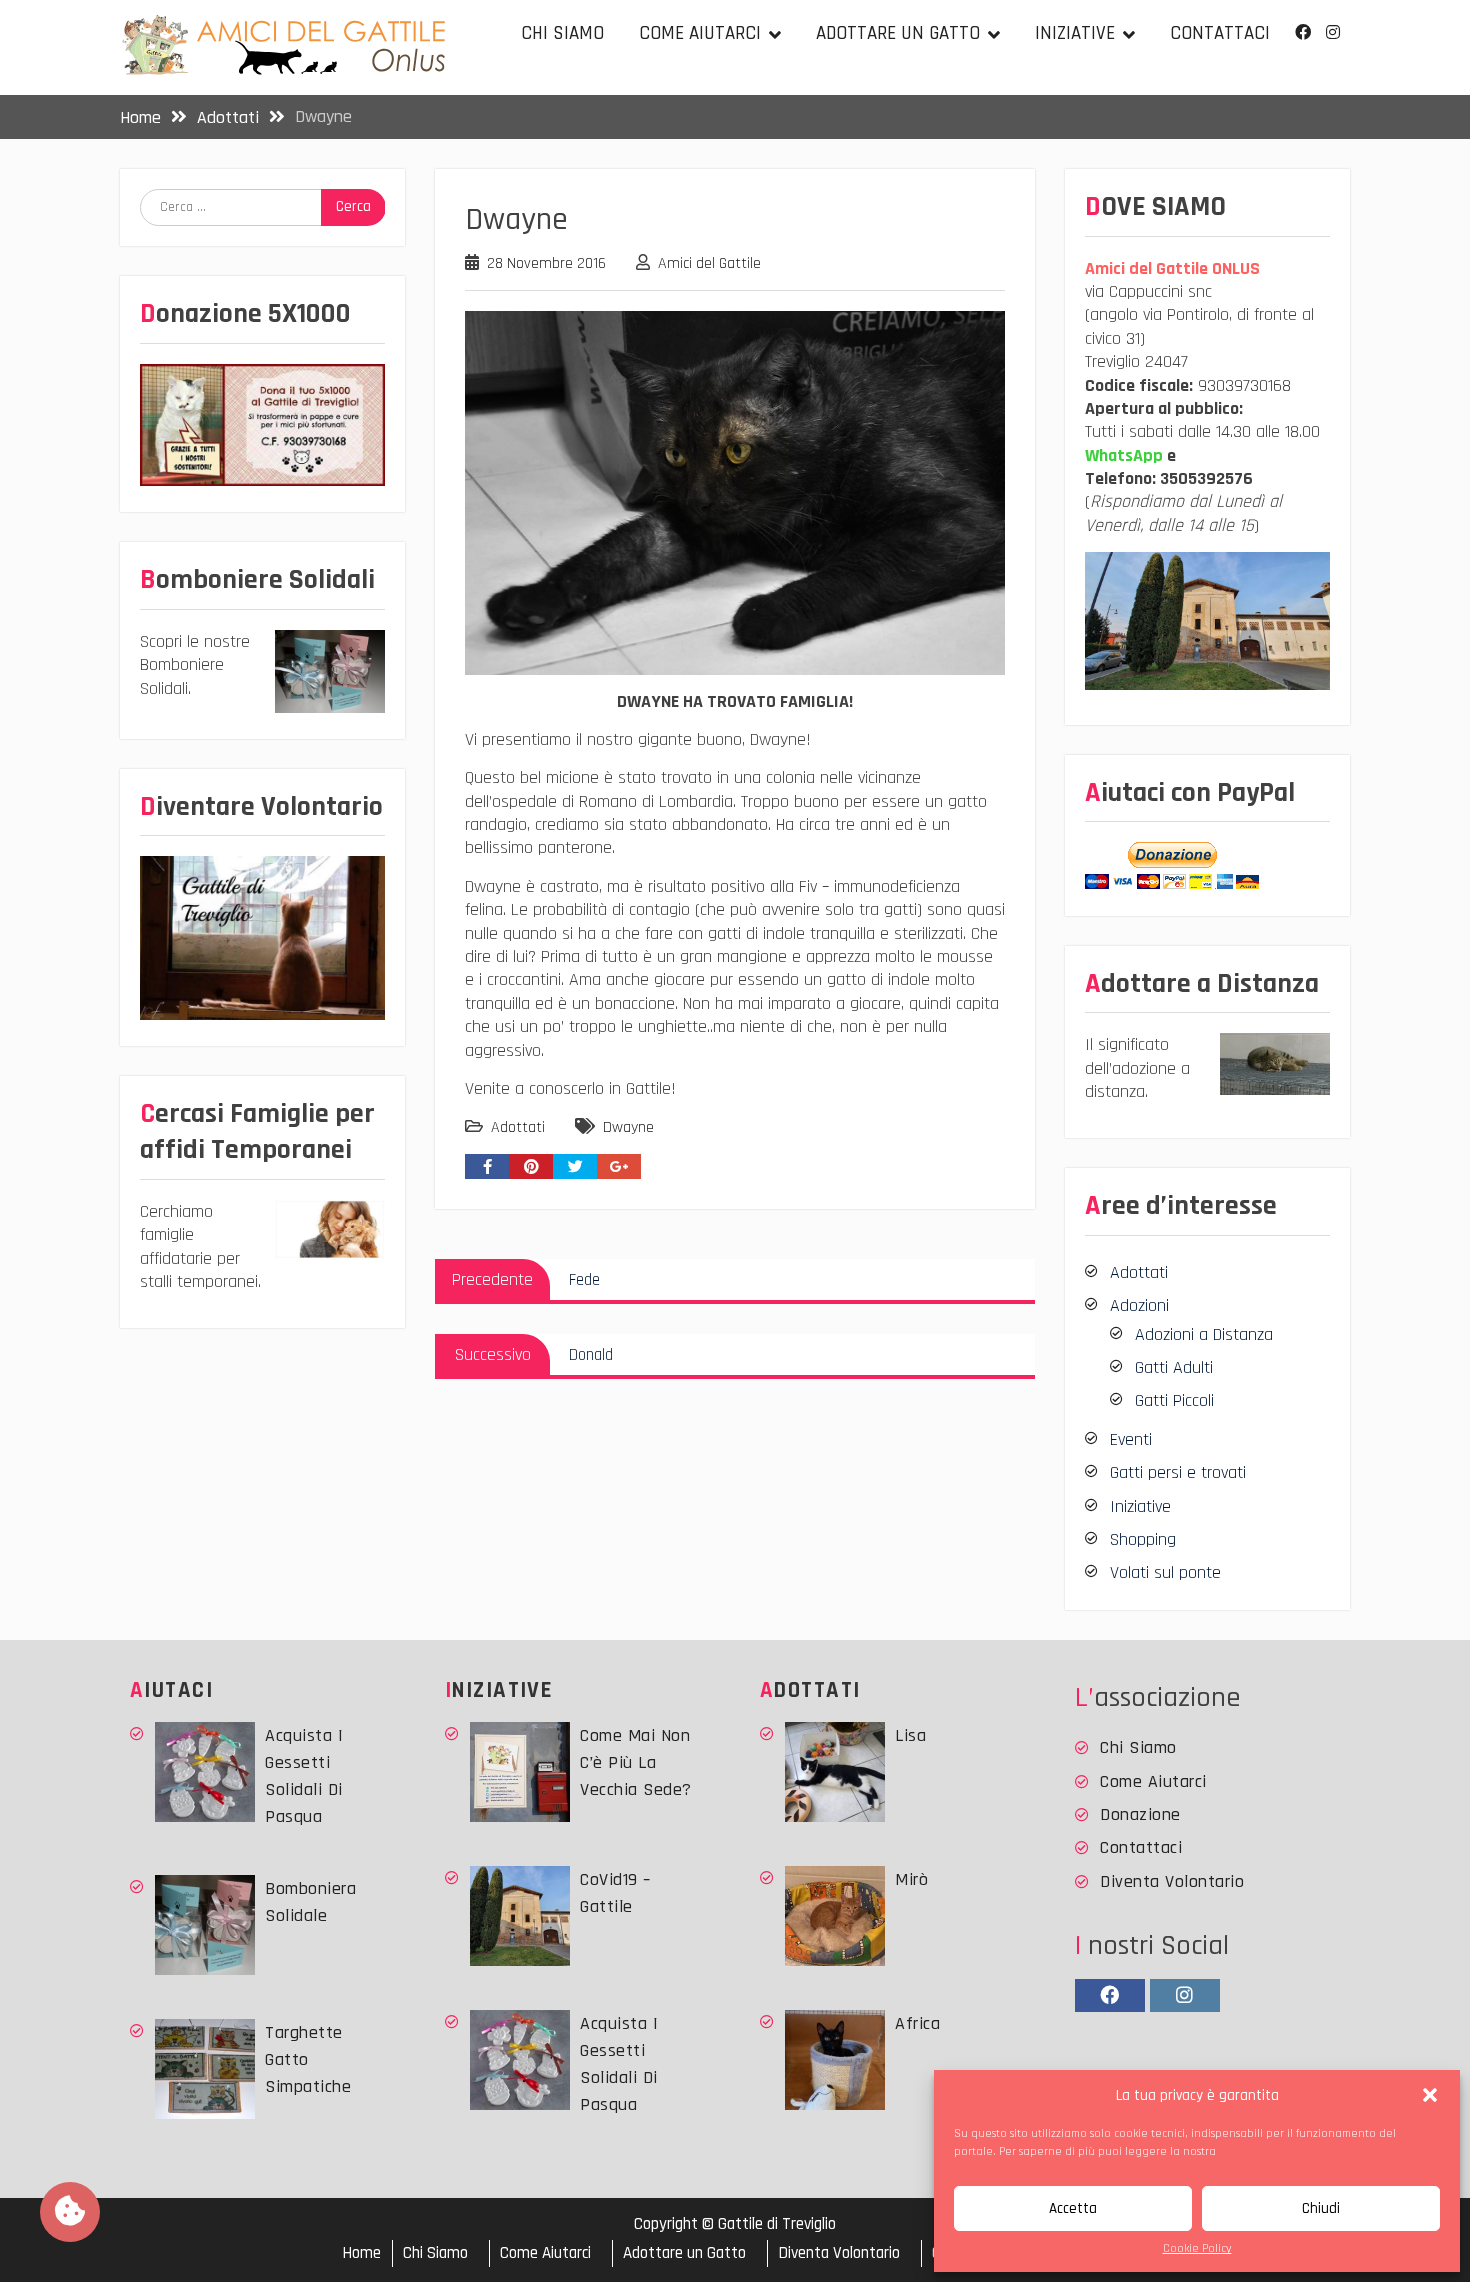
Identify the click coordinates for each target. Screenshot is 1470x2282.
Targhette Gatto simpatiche (308, 2059)
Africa (917, 2023)
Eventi (1131, 1439)
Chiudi (1321, 2208)
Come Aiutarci (700, 33)
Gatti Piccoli (1174, 1400)
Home (361, 2253)
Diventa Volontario (1172, 1881)
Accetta (1073, 2208)
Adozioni (1139, 1305)
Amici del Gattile (709, 263)
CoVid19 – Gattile (615, 1893)
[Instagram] (1332, 32)
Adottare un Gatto (898, 33)
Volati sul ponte (1165, 1572)
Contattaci (1220, 33)
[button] (1430, 2095)
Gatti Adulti (1174, 1367)
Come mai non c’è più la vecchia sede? (636, 1762)
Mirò (911, 1879)
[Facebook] (1302, 32)
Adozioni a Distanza (1204, 1334)
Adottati (518, 1127)
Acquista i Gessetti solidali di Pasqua (304, 1776)
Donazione (1140, 1814)
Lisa (910, 1735)
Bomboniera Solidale (310, 1902)
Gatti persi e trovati (1178, 1472)
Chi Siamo (562, 33)
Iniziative (1075, 33)
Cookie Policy (1197, 2248)
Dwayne (628, 1127)
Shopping (1143, 1539)
